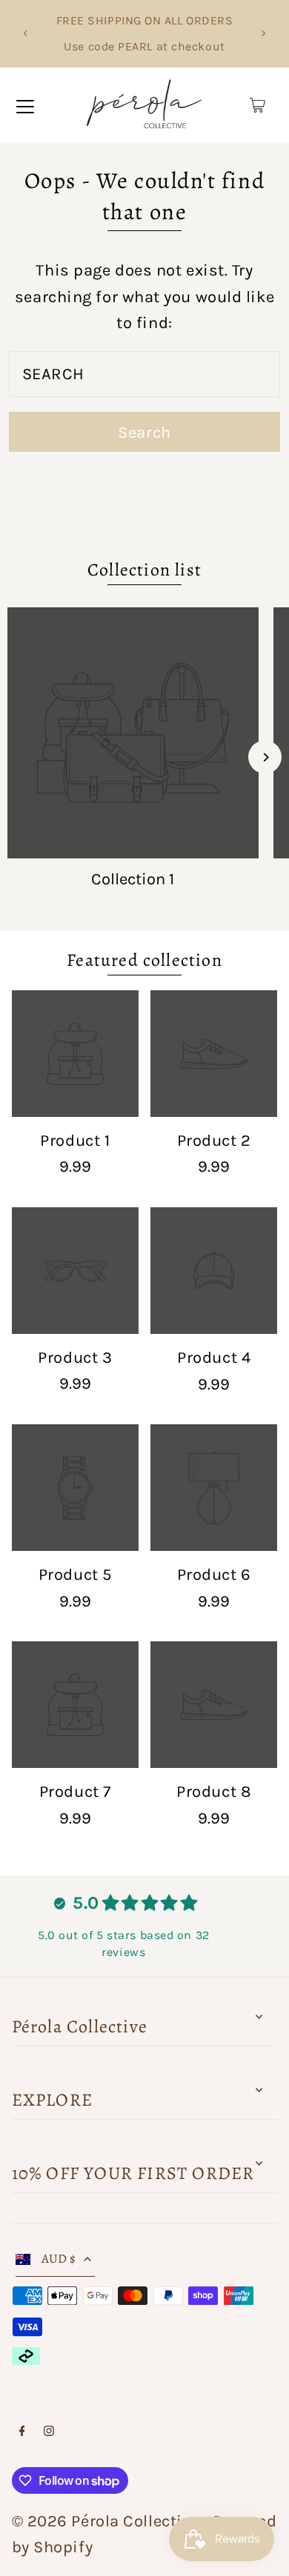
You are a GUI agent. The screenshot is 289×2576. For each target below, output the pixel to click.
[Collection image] (133, 733)
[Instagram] (49, 2431)
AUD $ (59, 2259)
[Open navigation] (25, 105)
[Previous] (26, 33)
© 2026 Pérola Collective (106, 2521)
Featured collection (144, 960)
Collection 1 (133, 879)
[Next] (263, 33)
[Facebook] (22, 2431)
